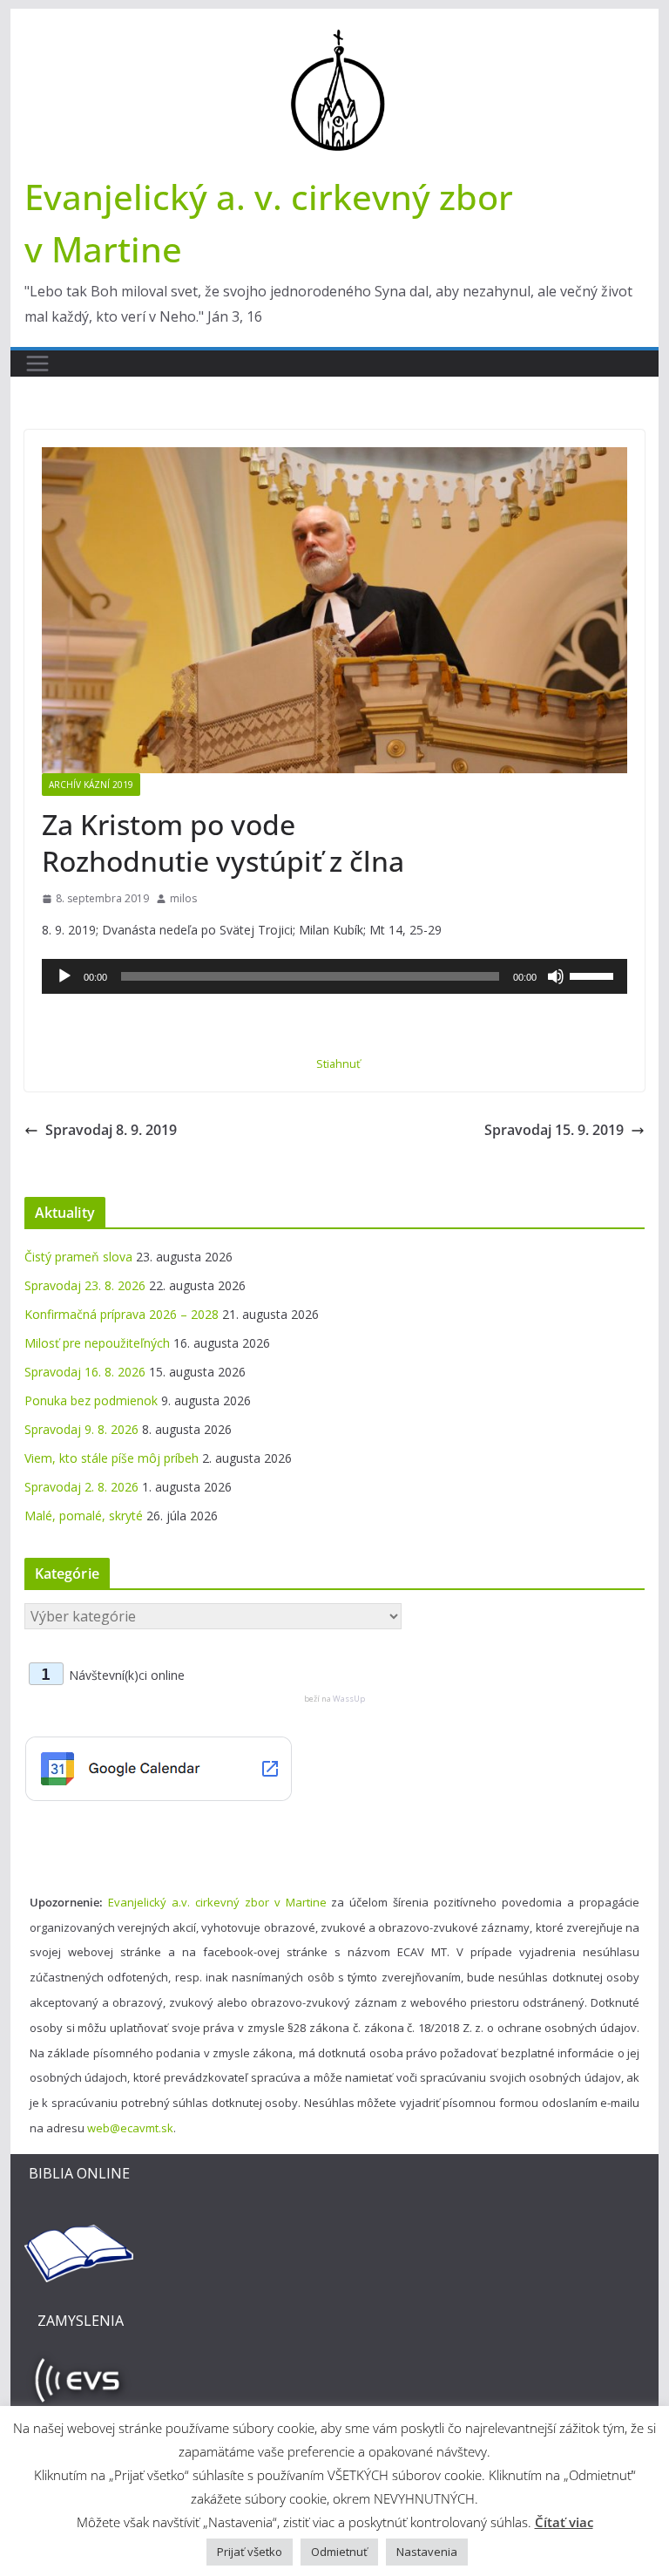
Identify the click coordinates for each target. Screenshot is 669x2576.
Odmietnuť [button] (339, 2552)
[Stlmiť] (556, 976)
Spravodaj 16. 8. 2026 (85, 1372)
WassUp (349, 1699)
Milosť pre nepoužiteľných (97, 1343)
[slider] (594, 975)
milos (183, 898)
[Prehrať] (64, 976)
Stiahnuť (338, 1064)
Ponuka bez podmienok (91, 1400)
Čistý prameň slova (78, 1257)
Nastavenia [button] (427, 2552)
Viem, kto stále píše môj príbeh (111, 1458)
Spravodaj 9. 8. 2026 (81, 1429)
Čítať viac (564, 2522)
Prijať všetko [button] (250, 2552)
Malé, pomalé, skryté (84, 1516)
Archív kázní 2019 (91, 785)
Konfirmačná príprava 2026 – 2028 (122, 1314)
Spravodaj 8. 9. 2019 (111, 1130)
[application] (335, 976)
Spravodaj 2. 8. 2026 (81, 1487)
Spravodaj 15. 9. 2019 (554, 1130)
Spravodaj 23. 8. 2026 (85, 1285)
